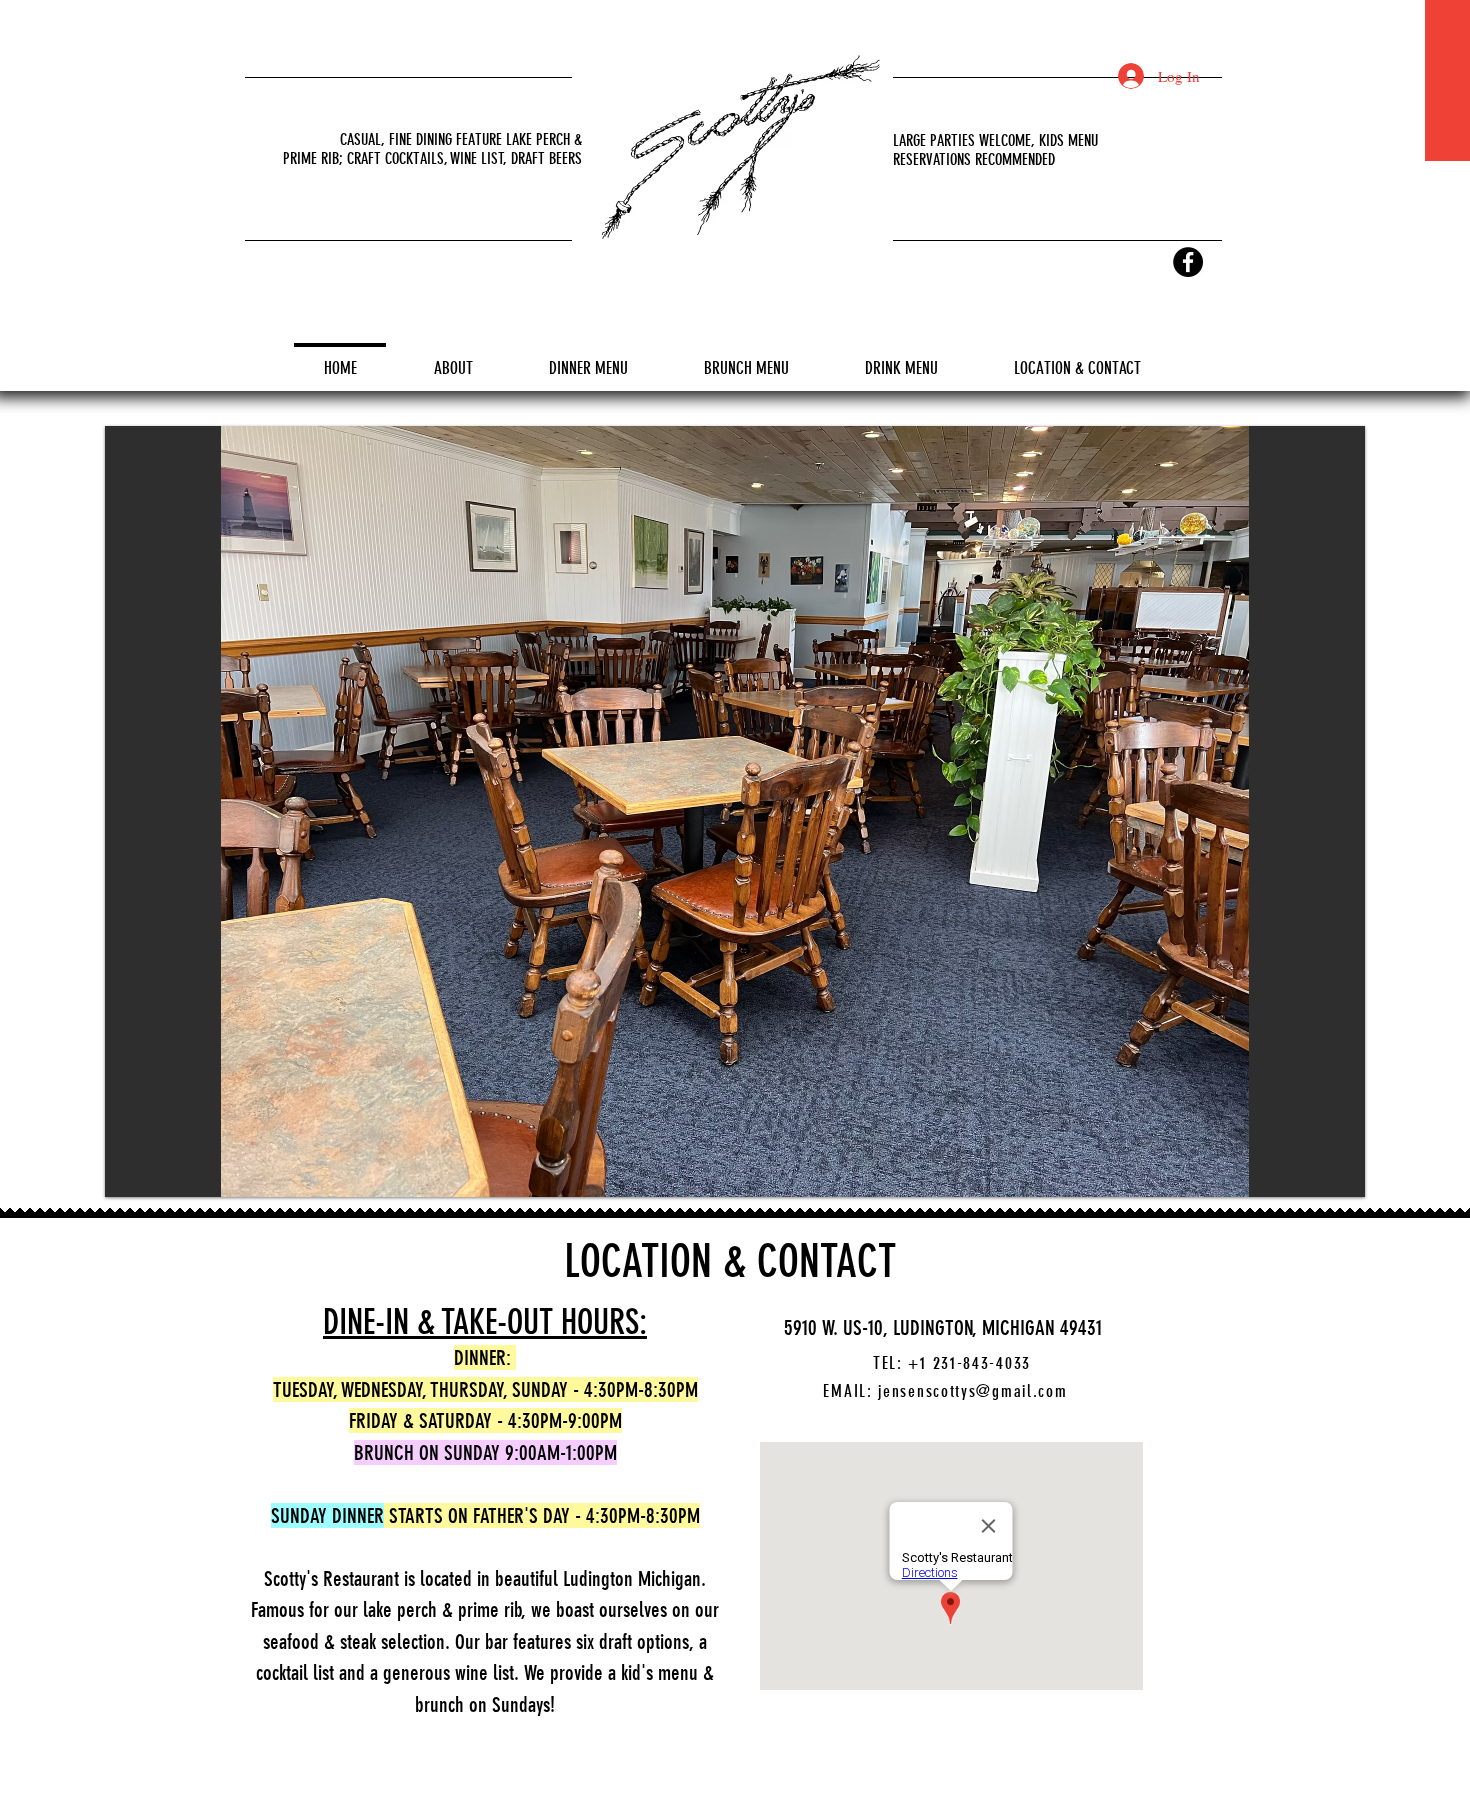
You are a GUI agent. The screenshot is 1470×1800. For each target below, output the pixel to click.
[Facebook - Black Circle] (1188, 262)
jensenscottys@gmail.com (972, 1391)
